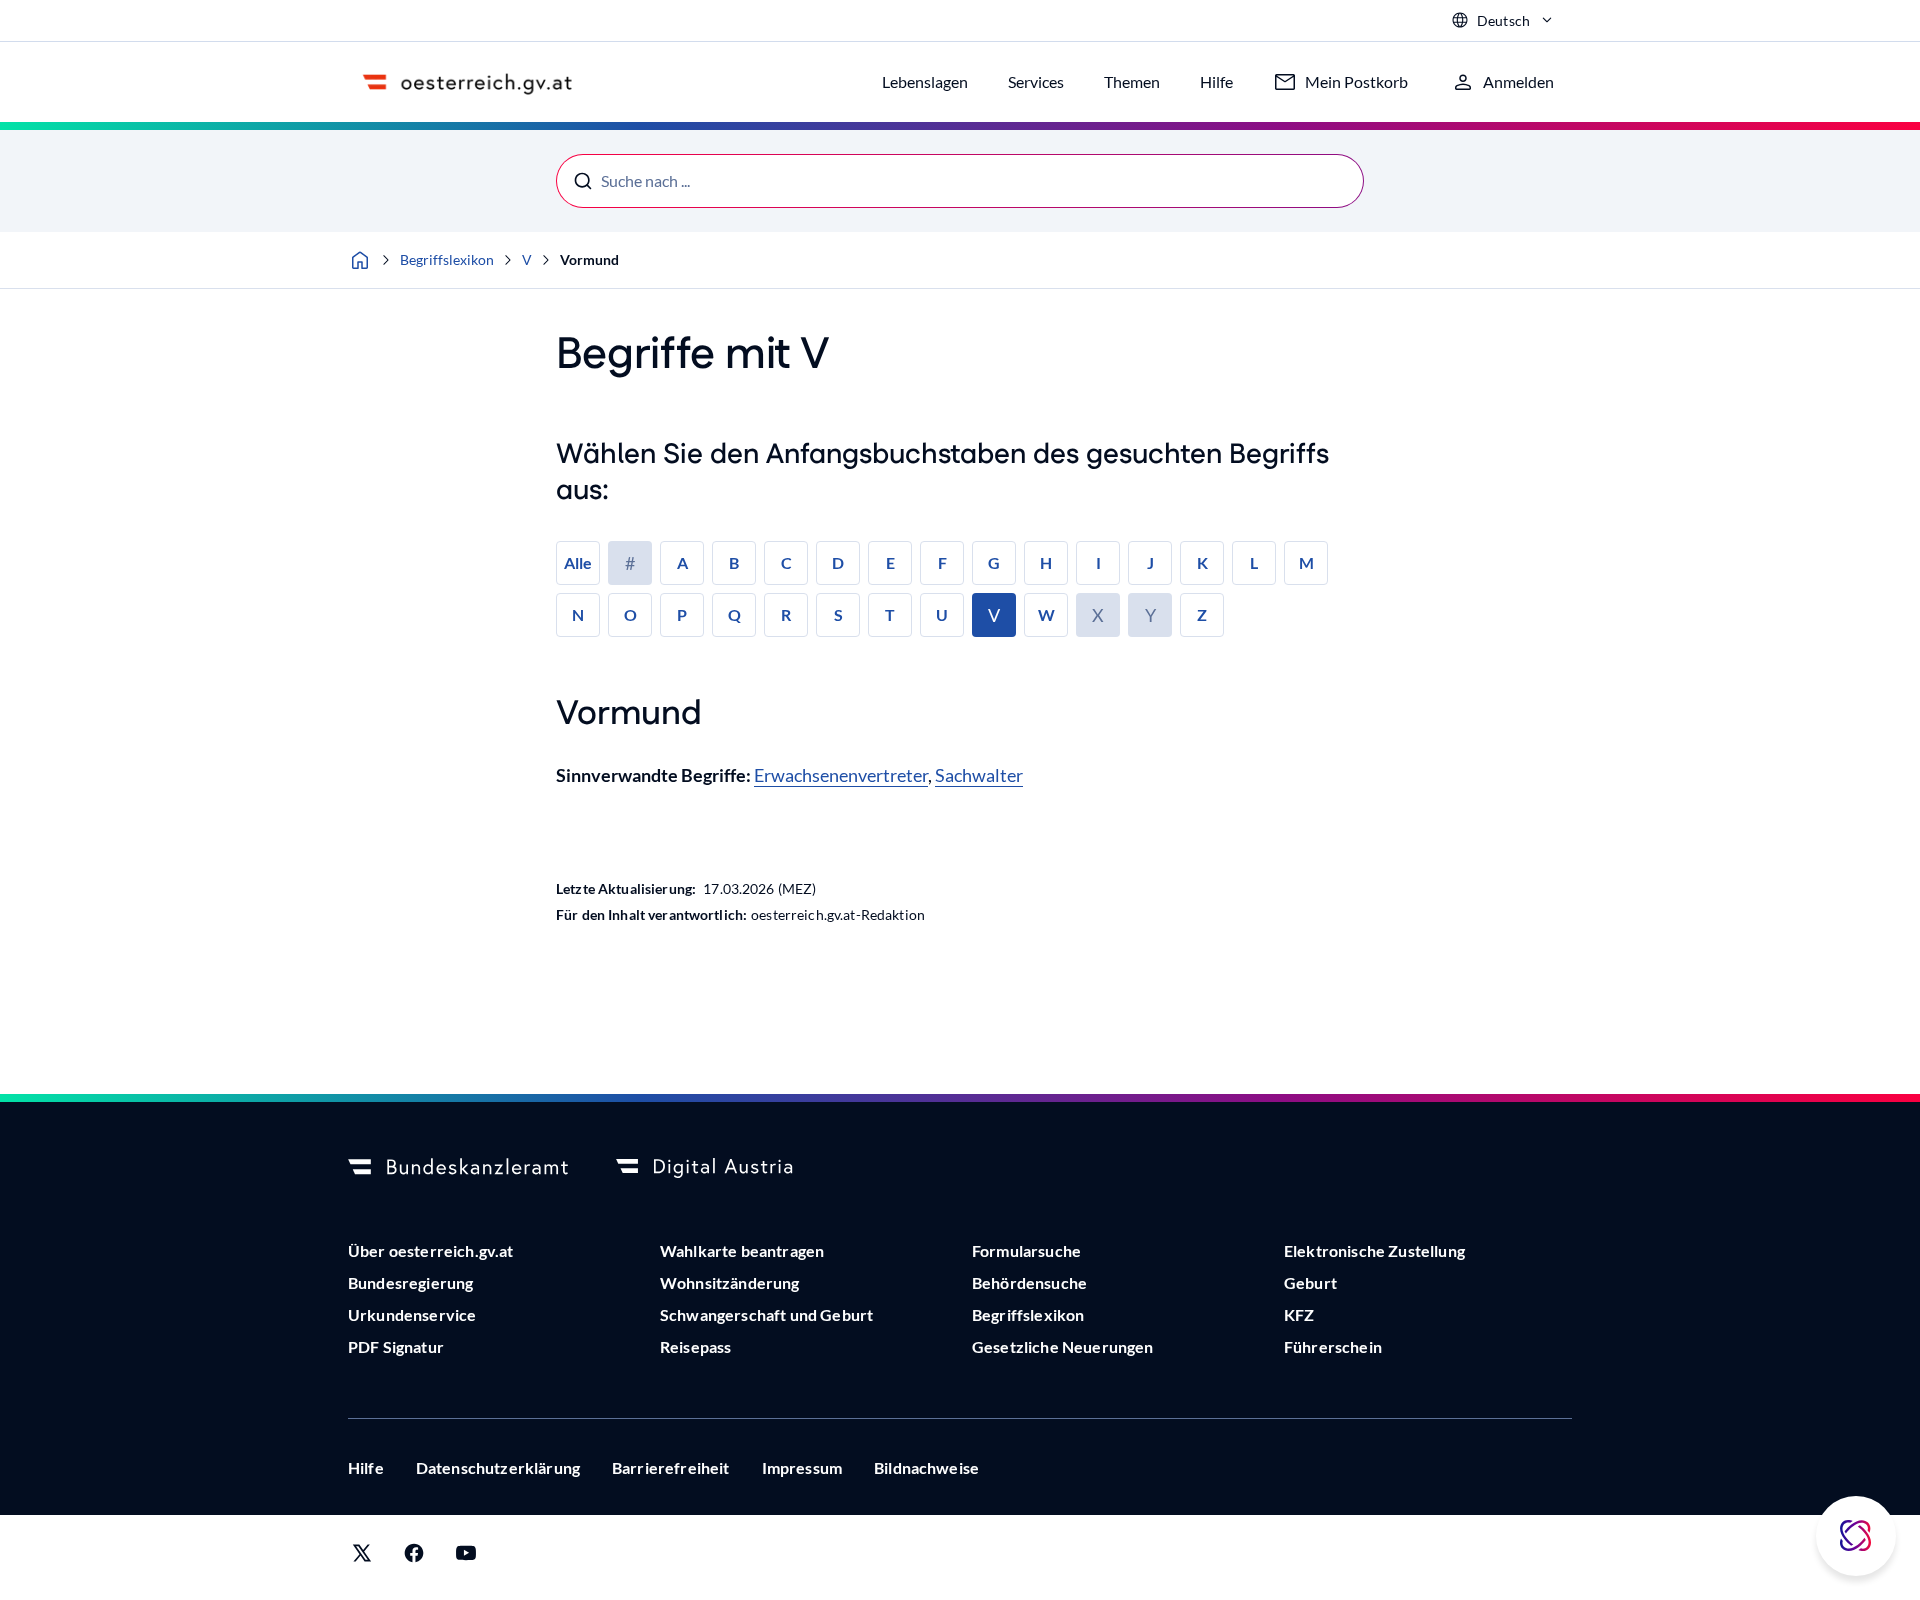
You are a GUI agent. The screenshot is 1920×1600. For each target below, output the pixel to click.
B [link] (734, 562)
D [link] (838, 562)
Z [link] (1202, 614)
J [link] (1150, 562)
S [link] (838, 614)
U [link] (942, 614)
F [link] (942, 562)
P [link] (682, 614)
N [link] (578, 614)
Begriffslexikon (447, 259)
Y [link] (1150, 615)
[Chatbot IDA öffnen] (1856, 1536)
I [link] (1098, 562)
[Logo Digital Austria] (726, 1168)
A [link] (682, 562)
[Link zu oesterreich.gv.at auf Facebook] (414, 1557)
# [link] (630, 563)
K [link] (1202, 562)
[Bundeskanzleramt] (458, 1168)
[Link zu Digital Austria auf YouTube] (466, 1557)
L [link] (1254, 562)
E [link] (890, 562)
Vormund (589, 259)
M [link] (1306, 562)
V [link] (994, 615)
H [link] (1046, 562)
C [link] (786, 562)
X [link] (1098, 615)
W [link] (1046, 614)
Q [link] (734, 614)
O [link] (630, 614)
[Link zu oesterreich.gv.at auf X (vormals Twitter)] (362, 1557)
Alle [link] (578, 562)
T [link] (890, 614)
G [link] (994, 562)
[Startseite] (360, 260)
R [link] (786, 614)
